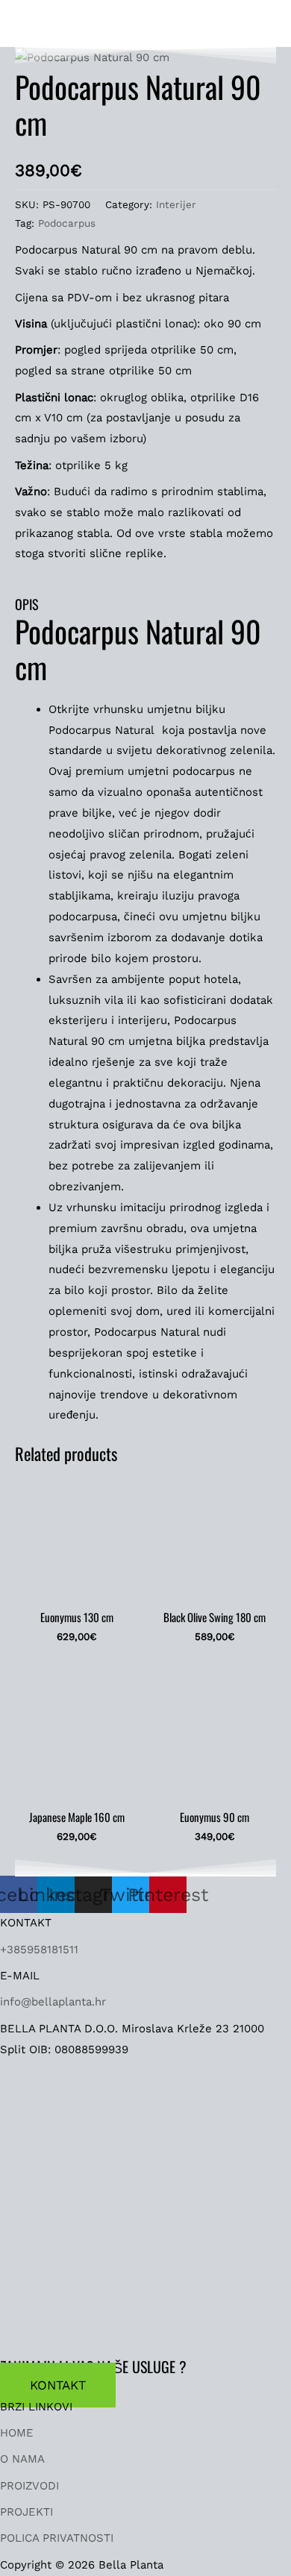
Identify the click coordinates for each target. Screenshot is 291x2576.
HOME (17, 2433)
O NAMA (22, 2459)
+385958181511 (39, 1950)
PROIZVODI (29, 2486)
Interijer (176, 204)
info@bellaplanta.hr (53, 2002)
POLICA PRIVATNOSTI (57, 2538)
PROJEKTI (26, 2512)
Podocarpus (67, 223)
